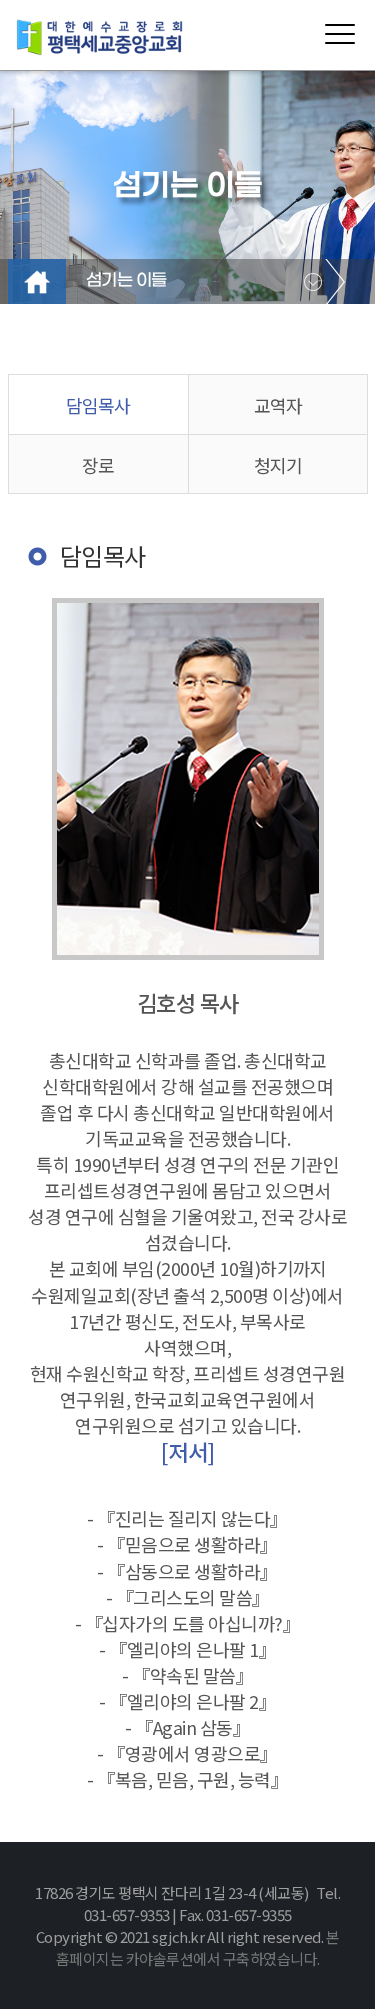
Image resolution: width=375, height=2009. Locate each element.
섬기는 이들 (126, 281)
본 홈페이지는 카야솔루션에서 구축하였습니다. (198, 1947)
